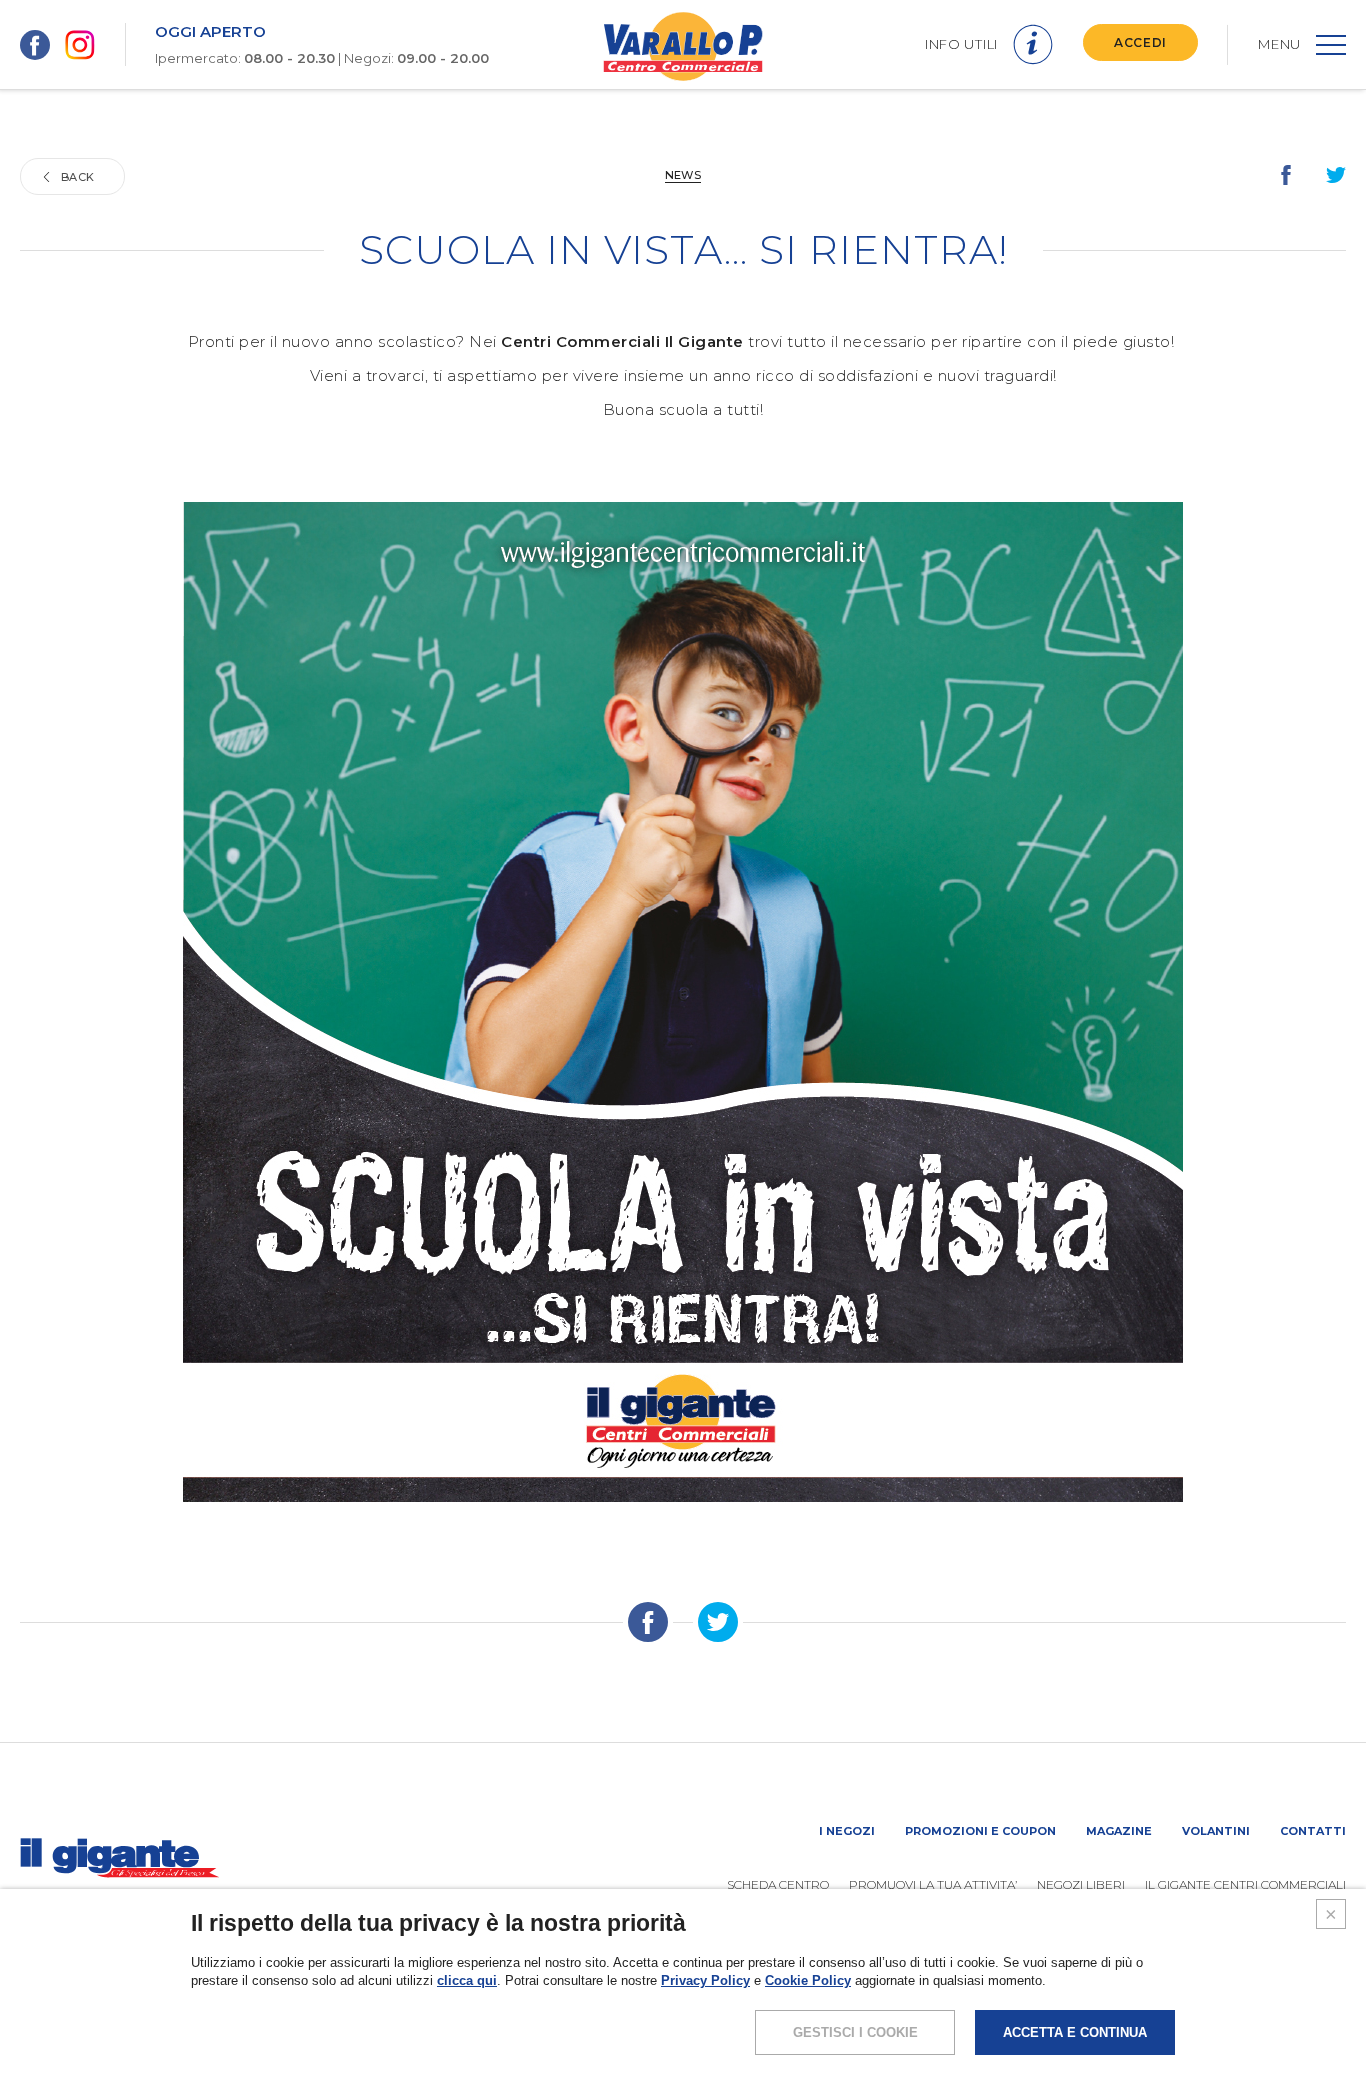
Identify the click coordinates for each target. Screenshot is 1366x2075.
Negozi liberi (1081, 1884)
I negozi (847, 1831)
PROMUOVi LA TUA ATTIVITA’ (933, 1884)
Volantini (1216, 1831)
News (683, 175)
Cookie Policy (808, 1980)
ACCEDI (1140, 42)
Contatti (1313, 1831)
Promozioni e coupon (980, 1831)
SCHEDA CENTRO (778, 1884)
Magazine (1119, 1831)
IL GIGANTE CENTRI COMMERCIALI (1245, 1884)
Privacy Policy (705, 1980)
